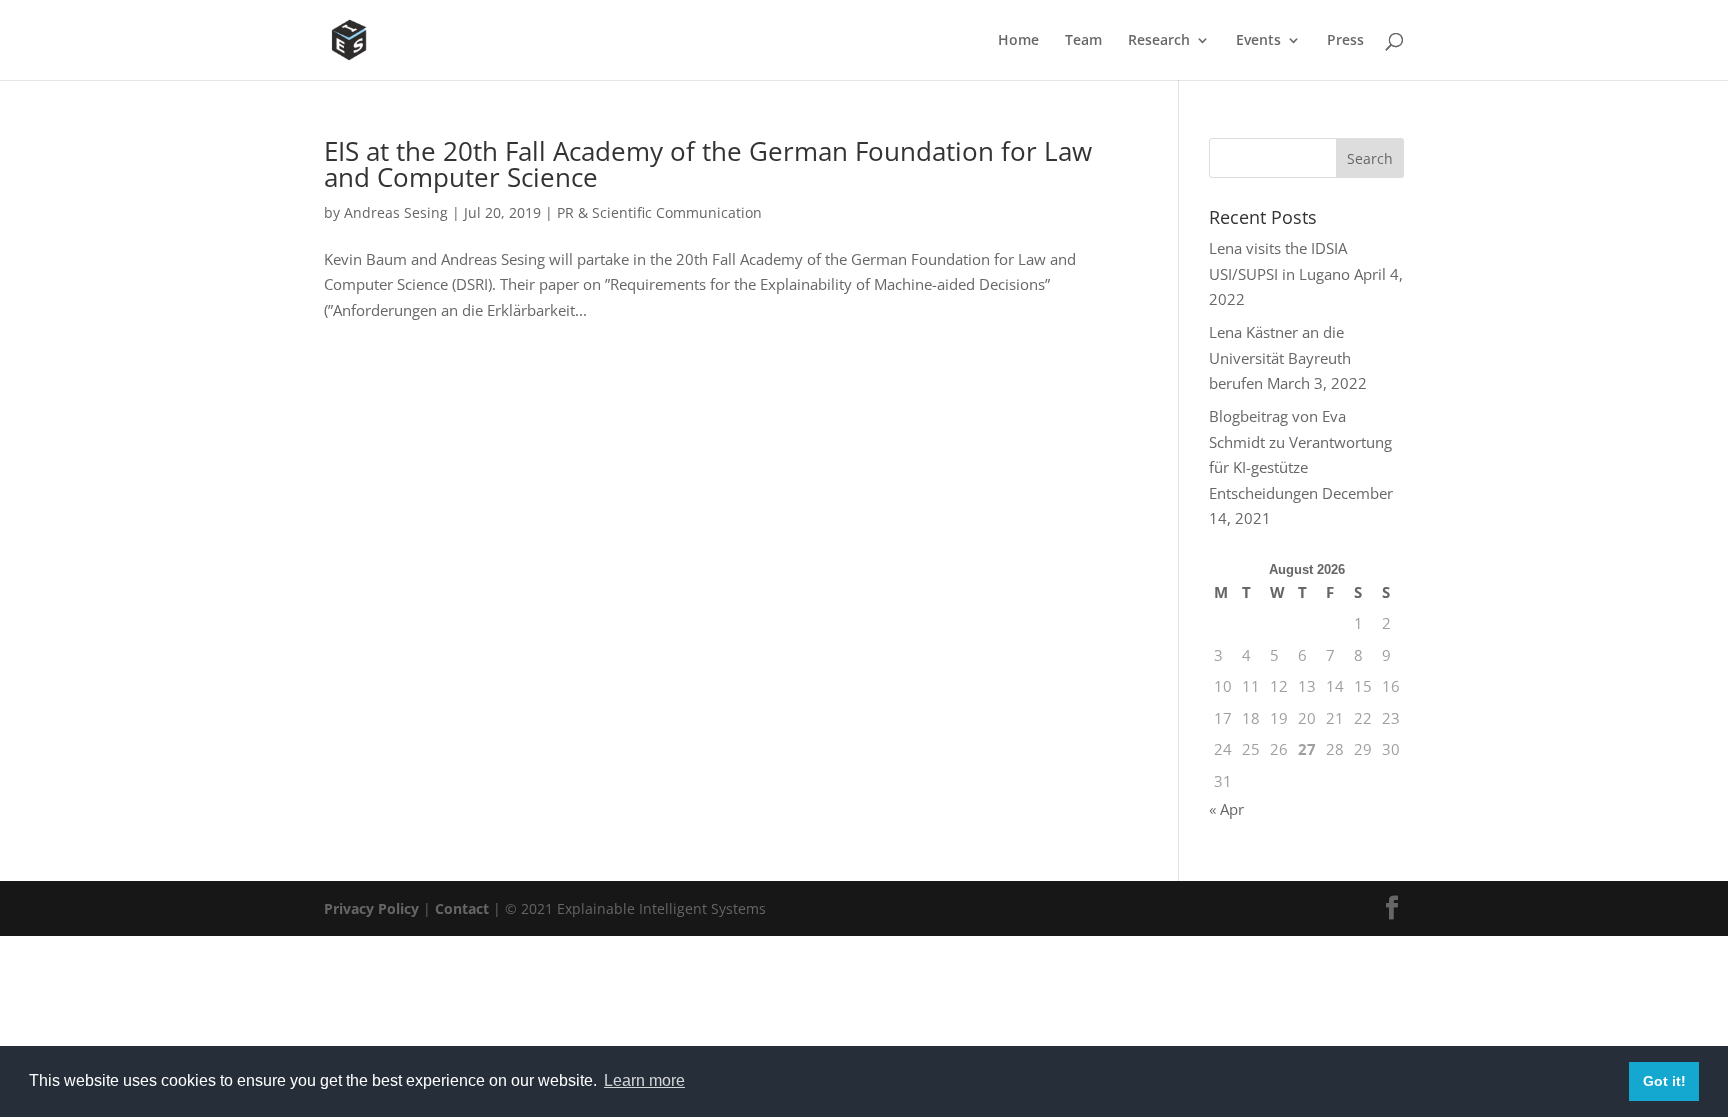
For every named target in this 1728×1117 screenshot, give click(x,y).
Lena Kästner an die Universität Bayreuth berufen (1280, 357)
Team (1083, 41)
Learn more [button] (644, 1080)
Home (1018, 41)
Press (1345, 41)
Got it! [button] (1664, 1081)
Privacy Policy (371, 908)
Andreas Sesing (396, 212)
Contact (462, 908)
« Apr (1226, 809)
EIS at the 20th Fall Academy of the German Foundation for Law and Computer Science (708, 164)
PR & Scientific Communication (659, 212)
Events (1258, 41)
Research (1159, 41)
